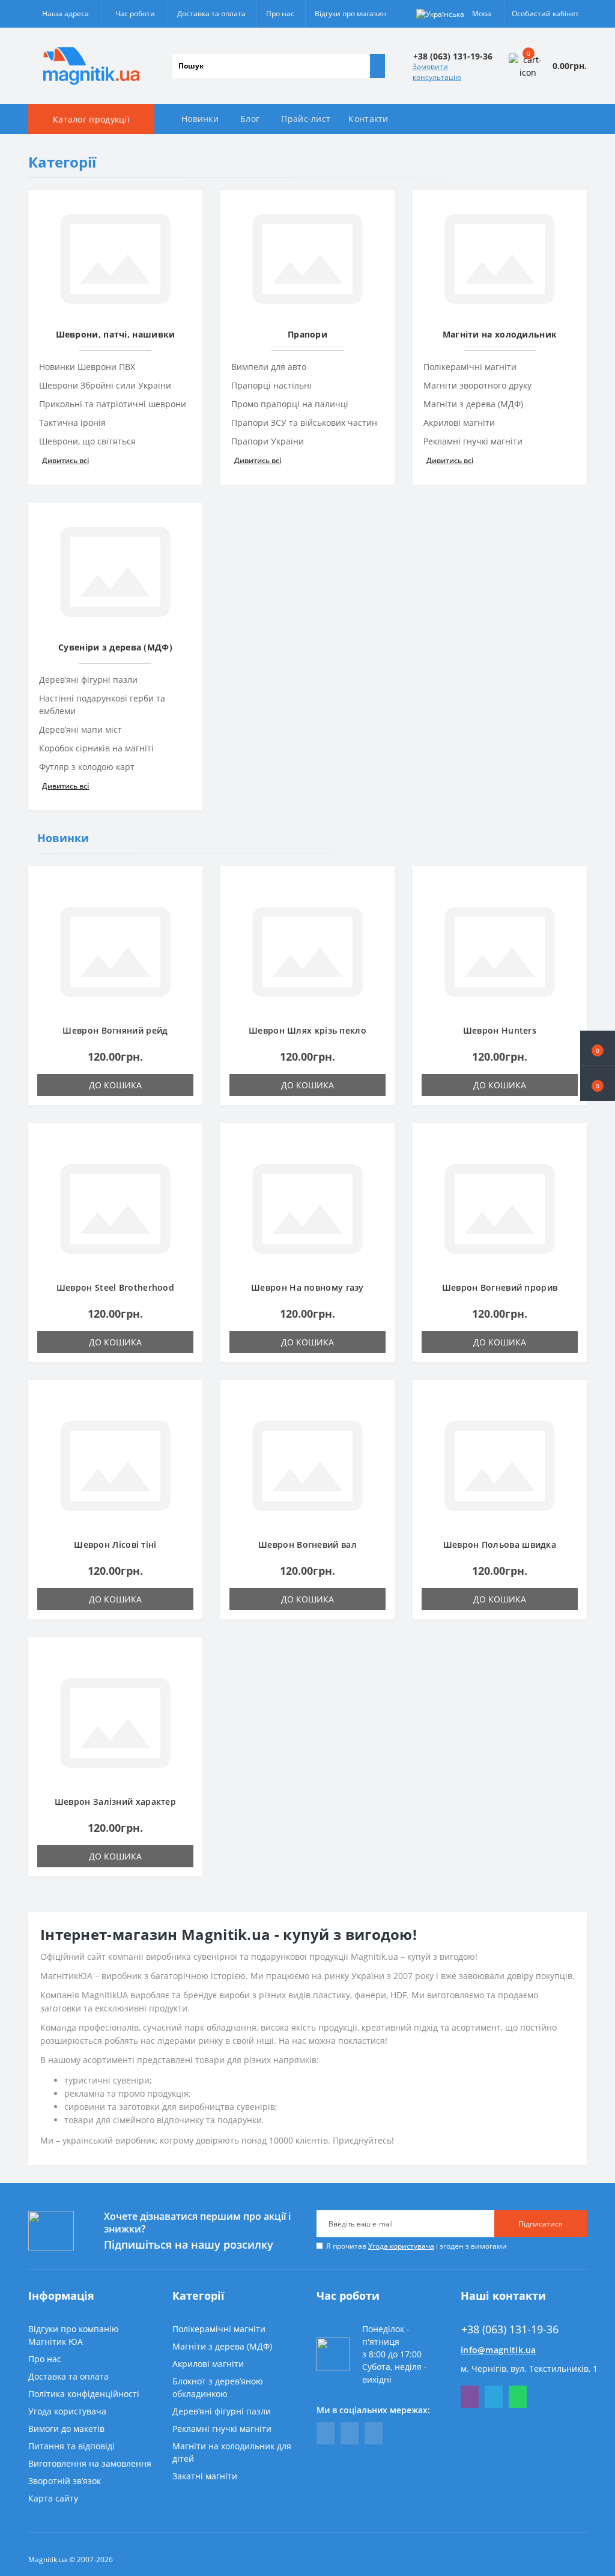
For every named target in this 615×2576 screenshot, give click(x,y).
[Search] (377, 66)
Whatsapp (518, 2397)
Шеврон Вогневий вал (307, 1544)
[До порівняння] (190, 902)
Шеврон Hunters (500, 1030)
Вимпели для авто (269, 367)
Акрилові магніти (459, 423)
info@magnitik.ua (498, 2350)
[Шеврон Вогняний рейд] (115, 951)
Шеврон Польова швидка (500, 1544)
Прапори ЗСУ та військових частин (304, 423)
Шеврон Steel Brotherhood (115, 1287)
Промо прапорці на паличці (290, 404)
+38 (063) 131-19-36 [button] (510, 2329)
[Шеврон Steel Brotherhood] (115, 1208)
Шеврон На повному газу (307, 1287)
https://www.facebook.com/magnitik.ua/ (326, 2433)
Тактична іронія (72, 423)
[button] (598, 1083)
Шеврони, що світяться (87, 441)
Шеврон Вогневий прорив (500, 1287)
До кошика (115, 1085)
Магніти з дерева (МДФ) (473, 404)
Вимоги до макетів (66, 2429)
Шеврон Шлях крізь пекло (307, 1030)
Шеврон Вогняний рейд (115, 1030)
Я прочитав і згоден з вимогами (417, 2246)
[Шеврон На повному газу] (307, 1208)
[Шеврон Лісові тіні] (115, 1465)
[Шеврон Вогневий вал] (307, 1465)
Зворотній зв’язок (65, 2481)
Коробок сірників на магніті (96, 748)
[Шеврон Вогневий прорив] (500, 1208)
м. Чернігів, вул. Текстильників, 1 (529, 2368)
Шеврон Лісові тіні (115, 1544)
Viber (470, 2397)
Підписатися (541, 2224)
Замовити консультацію (437, 72)
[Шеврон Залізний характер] (115, 1722)
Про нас (280, 14)
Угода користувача (401, 2246)
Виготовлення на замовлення (90, 2463)
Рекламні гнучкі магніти (473, 441)
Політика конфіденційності (84, 2394)
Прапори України (268, 441)
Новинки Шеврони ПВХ (87, 367)
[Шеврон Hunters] (500, 951)
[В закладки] (190, 885)
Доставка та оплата (211, 14)
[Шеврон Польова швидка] (500, 1465)
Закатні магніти (205, 2476)
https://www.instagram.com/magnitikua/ (374, 2433)
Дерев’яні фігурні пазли (88, 680)
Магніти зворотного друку (477, 385)
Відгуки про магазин (351, 14)
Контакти (368, 119)
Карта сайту (53, 2498)
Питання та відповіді (71, 2446)
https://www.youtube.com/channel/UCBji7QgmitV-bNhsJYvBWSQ (350, 2433)
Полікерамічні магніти (470, 367)
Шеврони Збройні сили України (105, 385)
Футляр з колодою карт (87, 767)
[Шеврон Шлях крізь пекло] (307, 951)
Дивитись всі (65, 460)
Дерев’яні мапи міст (80, 729)
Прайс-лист (306, 119)
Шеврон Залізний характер (115, 1802)
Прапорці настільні (271, 385)
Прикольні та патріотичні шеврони (113, 404)
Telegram (494, 2397)
